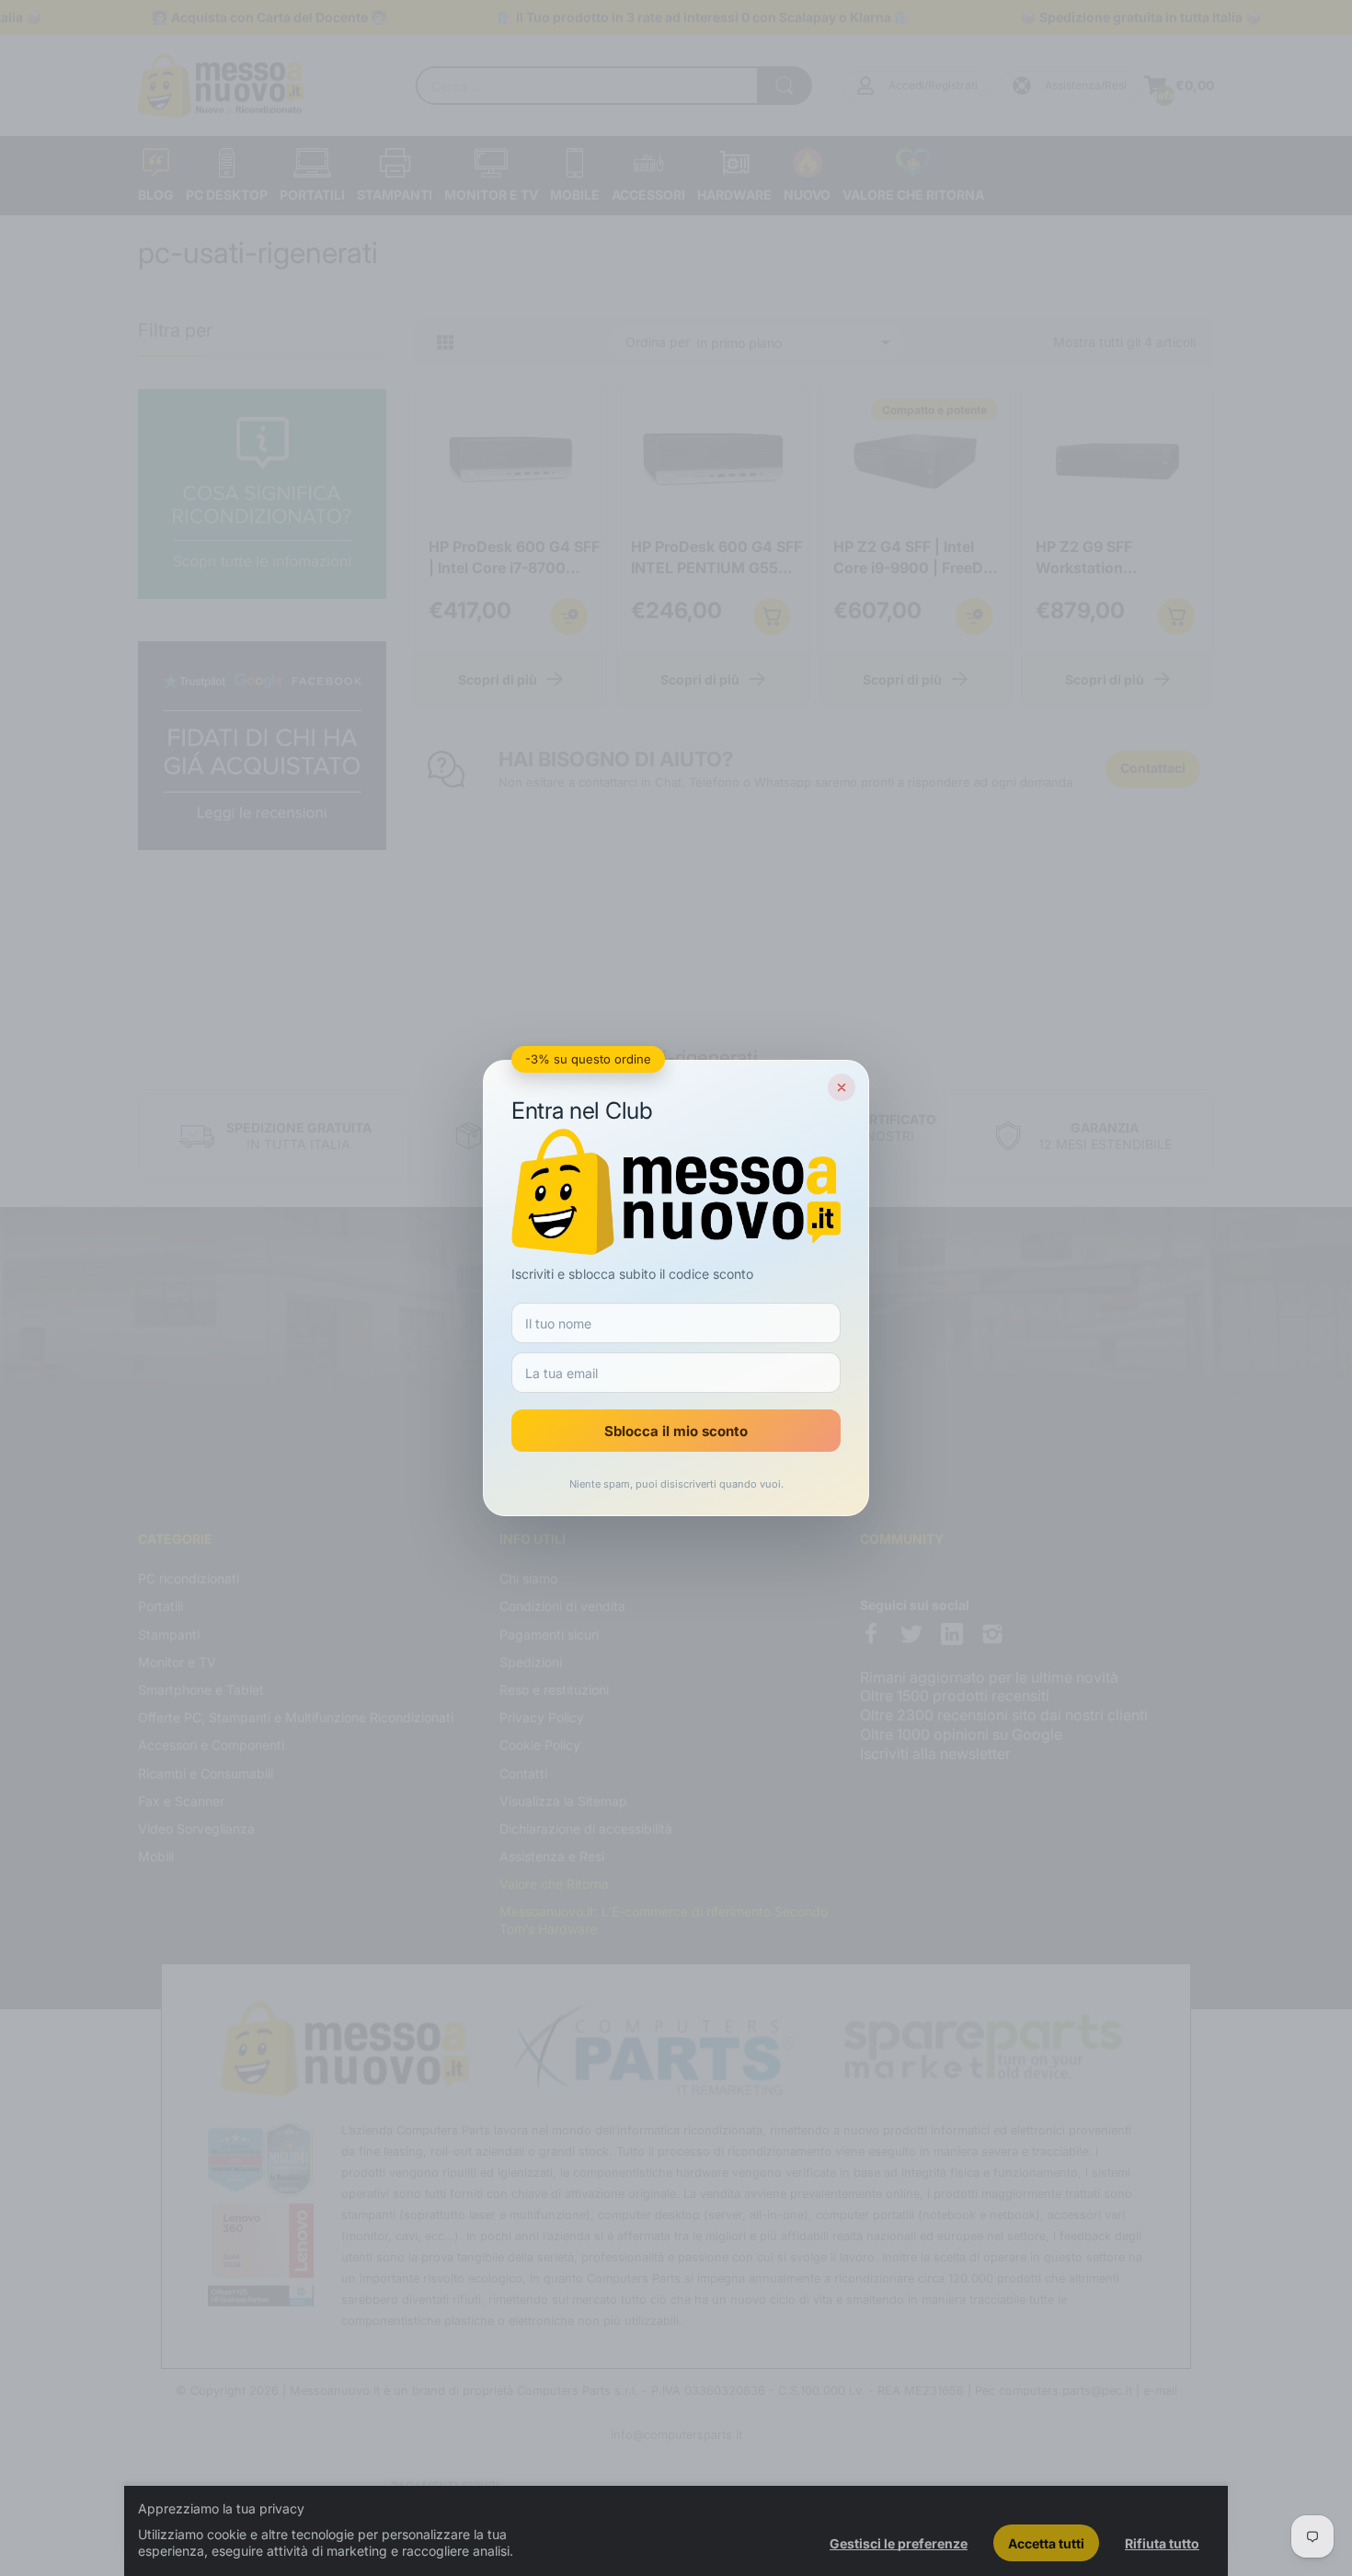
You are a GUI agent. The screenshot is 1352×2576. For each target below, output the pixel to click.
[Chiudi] (842, 1087)
